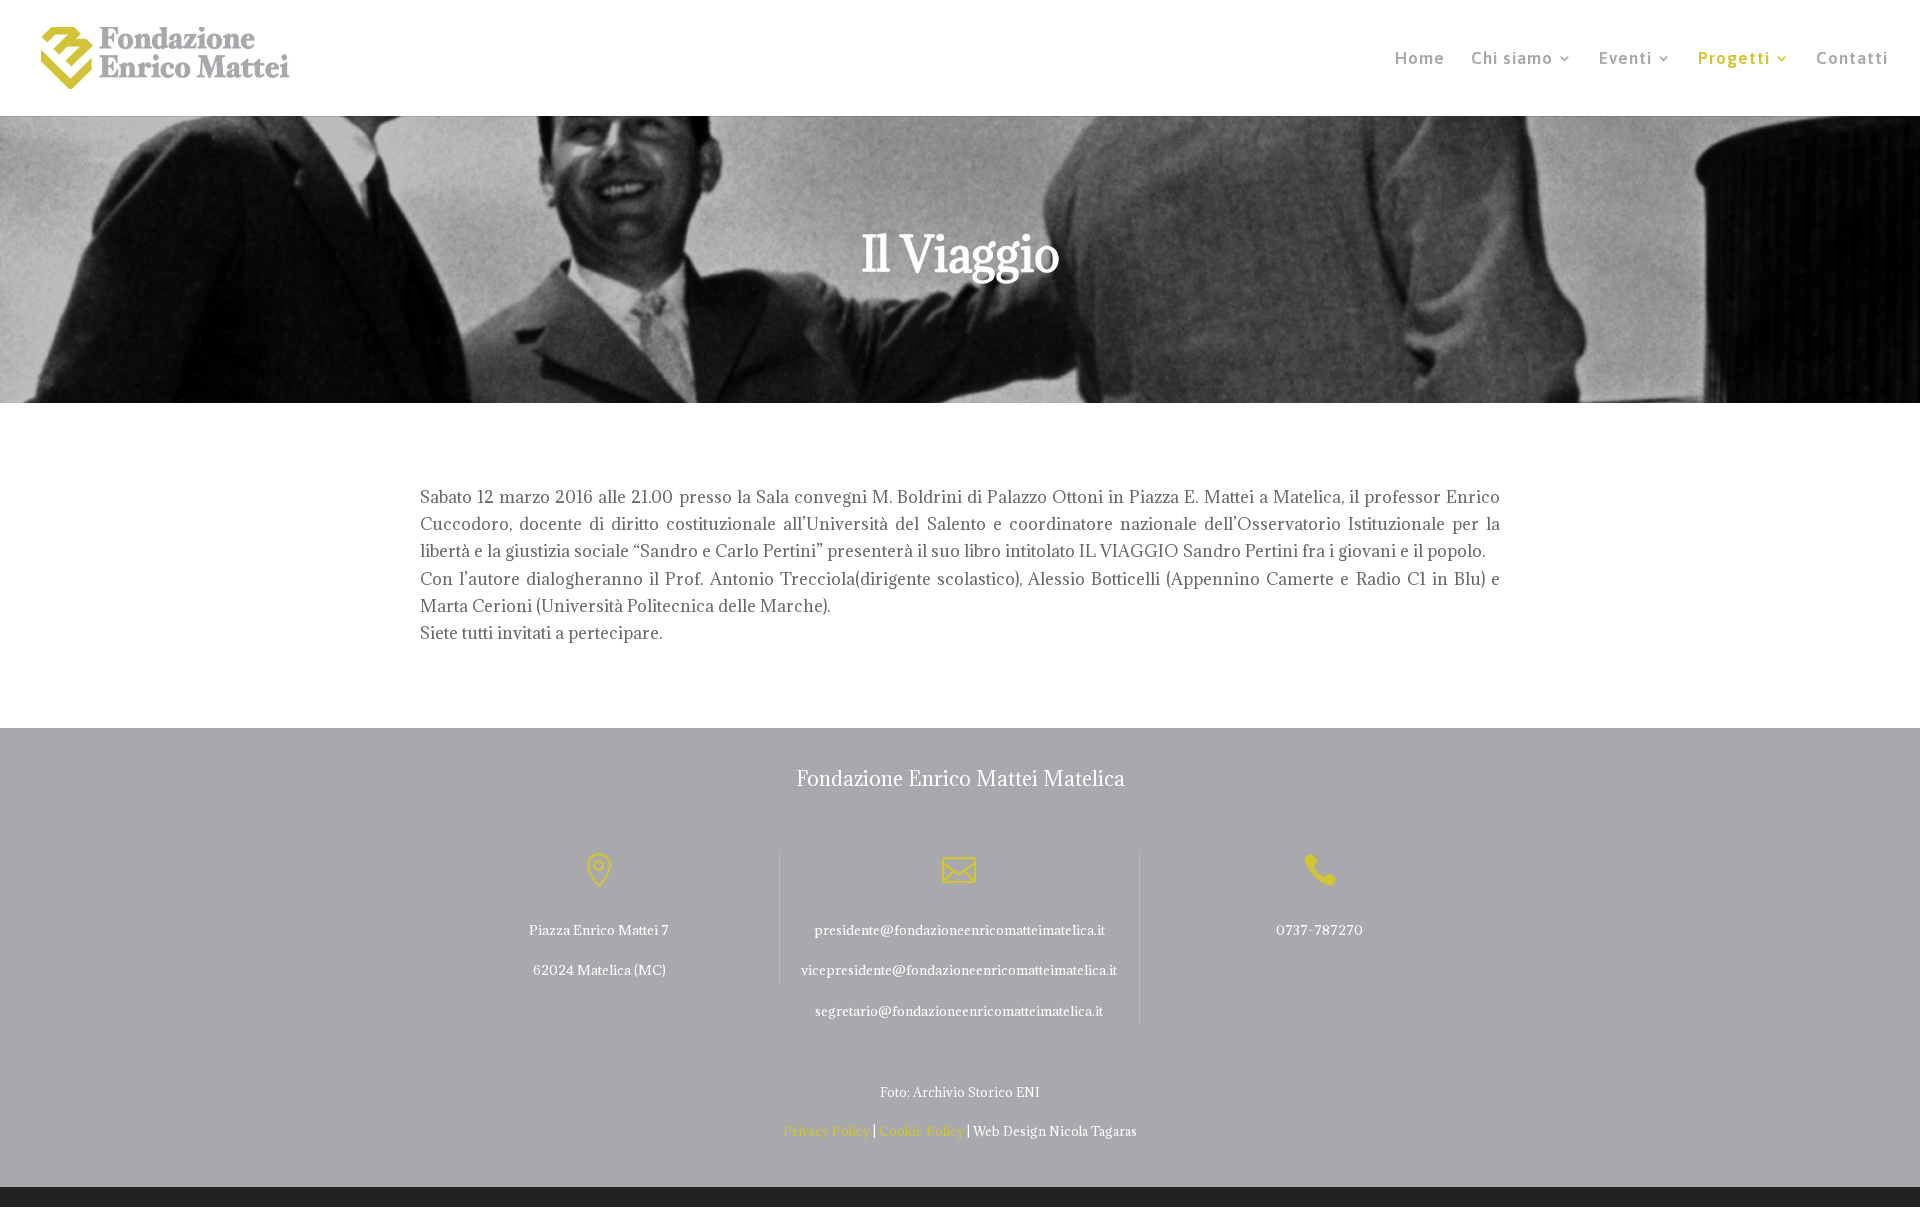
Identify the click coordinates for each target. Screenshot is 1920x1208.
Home (1420, 59)
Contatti (1852, 59)
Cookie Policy (921, 1131)
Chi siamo (1512, 59)
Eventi (1625, 59)
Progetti (1734, 59)
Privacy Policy (826, 1131)
